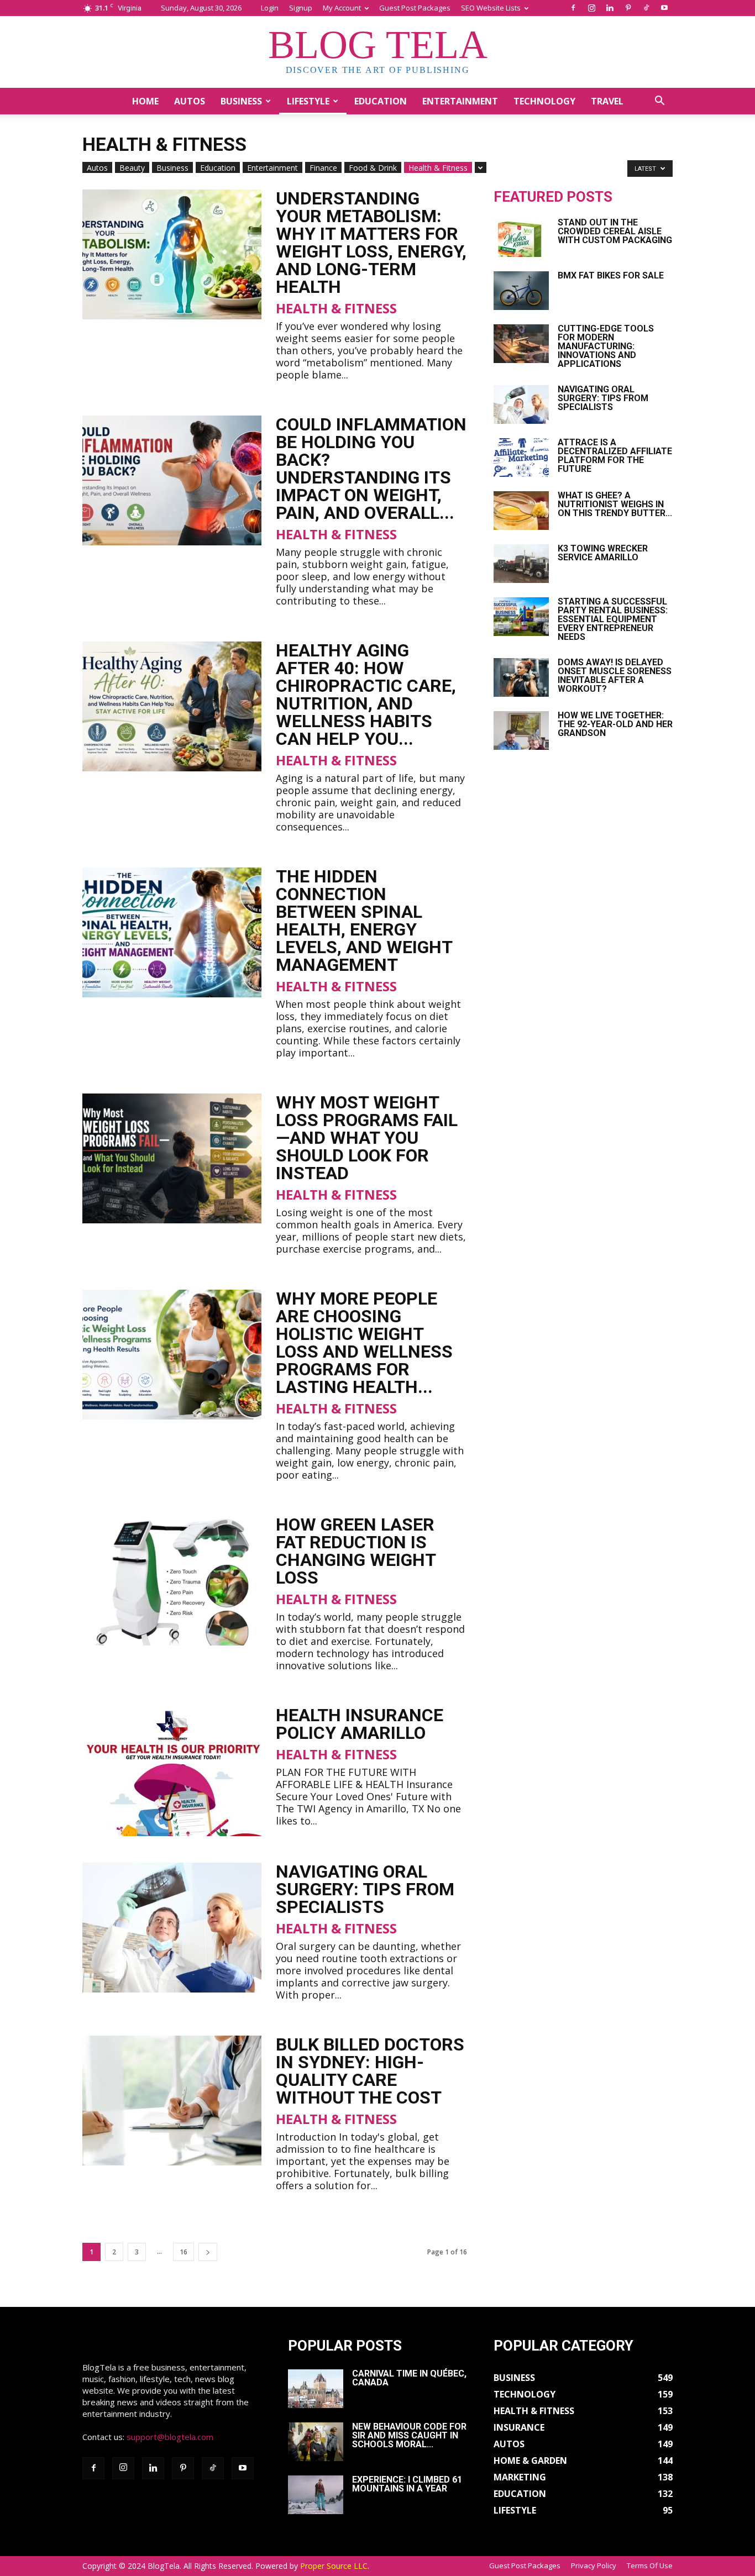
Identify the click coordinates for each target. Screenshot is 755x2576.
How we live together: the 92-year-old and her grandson (615, 724)
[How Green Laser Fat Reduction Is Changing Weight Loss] (172, 1581)
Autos (190, 101)
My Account (342, 8)
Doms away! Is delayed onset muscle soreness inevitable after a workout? (615, 675)
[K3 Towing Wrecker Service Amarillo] (521, 564)
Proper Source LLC (334, 2566)
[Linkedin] (610, 8)
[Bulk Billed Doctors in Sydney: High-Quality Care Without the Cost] (172, 2101)
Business (241, 101)
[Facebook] (573, 8)
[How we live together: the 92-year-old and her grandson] (521, 730)
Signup (301, 8)
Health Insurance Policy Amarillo (360, 1724)
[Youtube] (664, 8)
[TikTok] (646, 8)
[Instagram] (591, 8)
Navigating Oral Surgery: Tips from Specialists (365, 1889)
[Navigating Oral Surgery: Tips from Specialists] (172, 1928)
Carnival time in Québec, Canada (409, 2378)
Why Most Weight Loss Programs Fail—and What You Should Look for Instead (367, 1138)
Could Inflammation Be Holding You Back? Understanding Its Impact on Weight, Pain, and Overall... (371, 469)
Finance (323, 168)
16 (183, 2252)
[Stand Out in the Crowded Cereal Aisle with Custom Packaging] (521, 238)
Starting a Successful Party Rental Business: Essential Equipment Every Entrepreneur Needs (613, 619)
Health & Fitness (438, 168)
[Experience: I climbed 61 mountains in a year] (316, 2495)
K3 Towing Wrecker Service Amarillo (603, 553)
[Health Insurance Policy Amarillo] (172, 1771)
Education (381, 101)
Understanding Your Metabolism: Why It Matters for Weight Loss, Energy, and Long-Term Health (371, 243)
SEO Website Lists (491, 8)
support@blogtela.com (170, 2437)
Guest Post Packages (415, 8)
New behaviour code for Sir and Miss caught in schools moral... (409, 2435)
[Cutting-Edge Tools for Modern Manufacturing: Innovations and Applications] (521, 344)
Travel (607, 101)
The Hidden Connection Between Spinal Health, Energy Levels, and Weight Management (364, 921)
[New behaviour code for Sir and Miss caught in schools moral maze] (316, 2442)
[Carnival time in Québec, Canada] (316, 2389)
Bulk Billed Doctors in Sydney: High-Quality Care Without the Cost (370, 2071)
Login (270, 8)
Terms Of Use (650, 2566)
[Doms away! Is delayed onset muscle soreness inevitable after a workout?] (521, 677)
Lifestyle (308, 101)
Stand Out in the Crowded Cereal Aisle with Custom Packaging (615, 231)
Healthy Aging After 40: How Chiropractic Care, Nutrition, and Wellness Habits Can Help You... (366, 695)
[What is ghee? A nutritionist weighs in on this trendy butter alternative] (521, 511)
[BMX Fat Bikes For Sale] (521, 291)
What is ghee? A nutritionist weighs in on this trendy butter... (615, 504)
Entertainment (460, 101)
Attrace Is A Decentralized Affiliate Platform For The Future (615, 456)
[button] (659, 102)
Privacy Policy (594, 2566)
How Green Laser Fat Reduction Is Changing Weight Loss (356, 1551)
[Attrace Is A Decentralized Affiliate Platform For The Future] (521, 458)
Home (145, 101)
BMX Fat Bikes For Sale (611, 275)
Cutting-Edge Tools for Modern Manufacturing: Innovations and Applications (606, 346)
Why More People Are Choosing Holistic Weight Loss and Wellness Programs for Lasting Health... (364, 1343)
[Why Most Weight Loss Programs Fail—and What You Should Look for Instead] (172, 1158)
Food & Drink (373, 168)
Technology (544, 101)
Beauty (132, 168)
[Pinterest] (628, 8)
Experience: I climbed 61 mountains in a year (407, 2484)
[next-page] (208, 2252)
